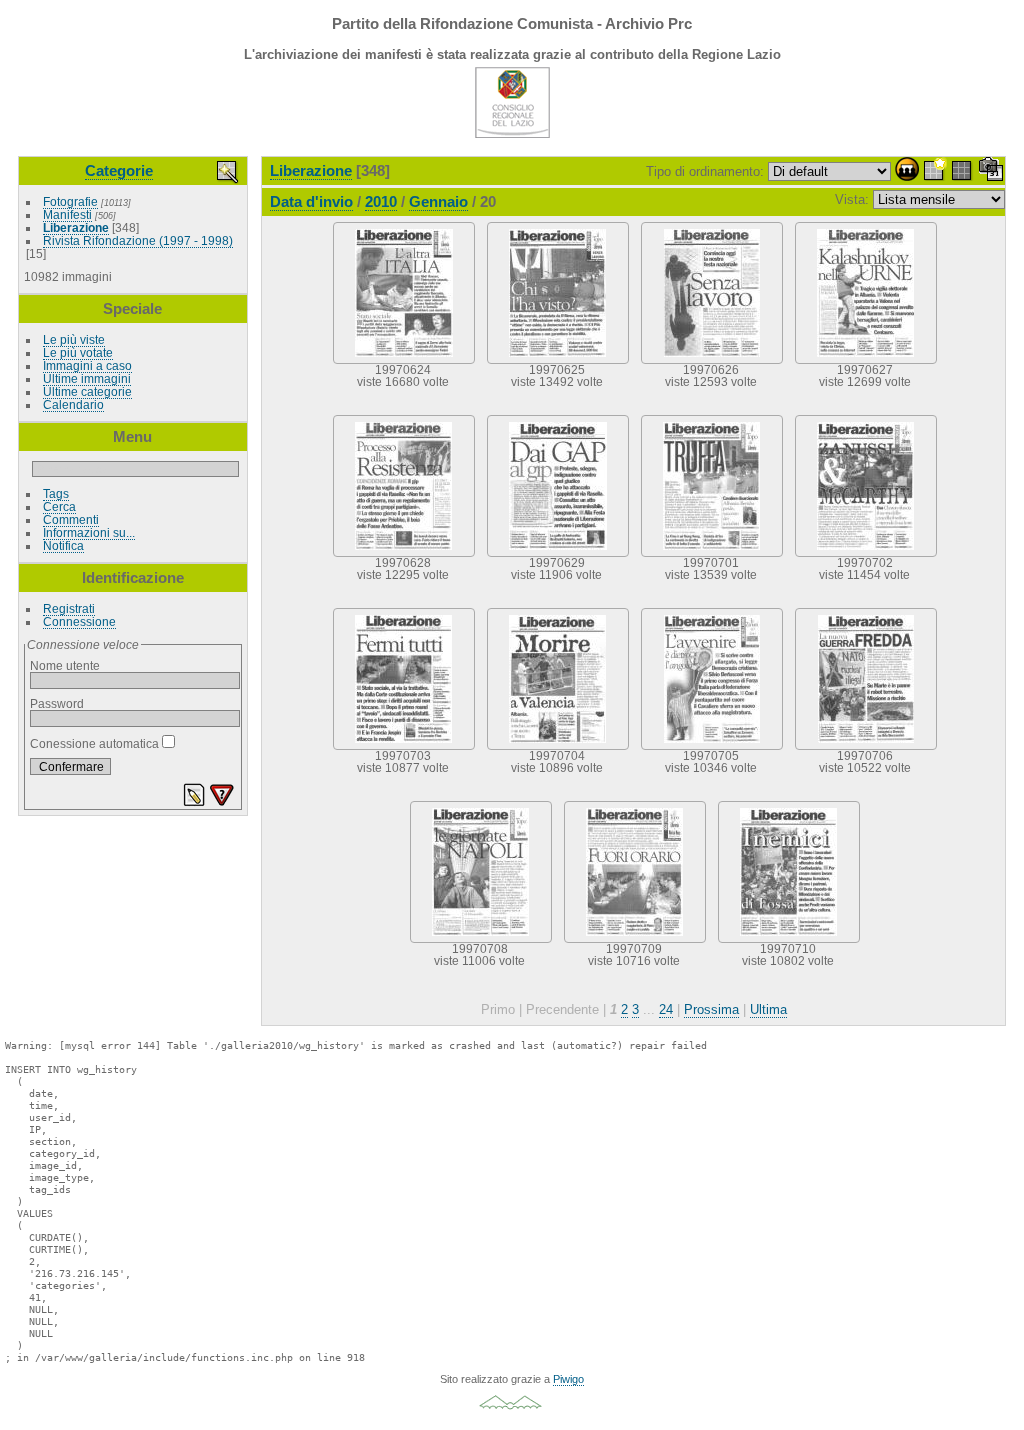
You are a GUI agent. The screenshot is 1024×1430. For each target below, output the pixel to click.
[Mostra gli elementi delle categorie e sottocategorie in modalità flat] (935, 171)
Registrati (69, 608)
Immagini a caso (87, 365)
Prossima (711, 1009)
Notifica (63, 545)
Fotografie (70, 201)
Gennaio (438, 201)
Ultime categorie (87, 391)
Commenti (71, 519)
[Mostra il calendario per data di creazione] (991, 171)
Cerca (59, 506)
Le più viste (74, 339)
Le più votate (78, 352)
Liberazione (76, 227)
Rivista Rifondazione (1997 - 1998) (138, 240)
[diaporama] (907, 171)
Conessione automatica (96, 743)
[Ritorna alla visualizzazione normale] (963, 171)
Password (57, 703)
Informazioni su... (89, 532)
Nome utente (65, 665)
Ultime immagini (87, 378)
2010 (381, 201)
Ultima (768, 1009)
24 (666, 1009)
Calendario (73, 404)
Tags (56, 493)
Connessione (79, 621)
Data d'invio (311, 201)
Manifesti (67, 214)
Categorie (119, 170)
